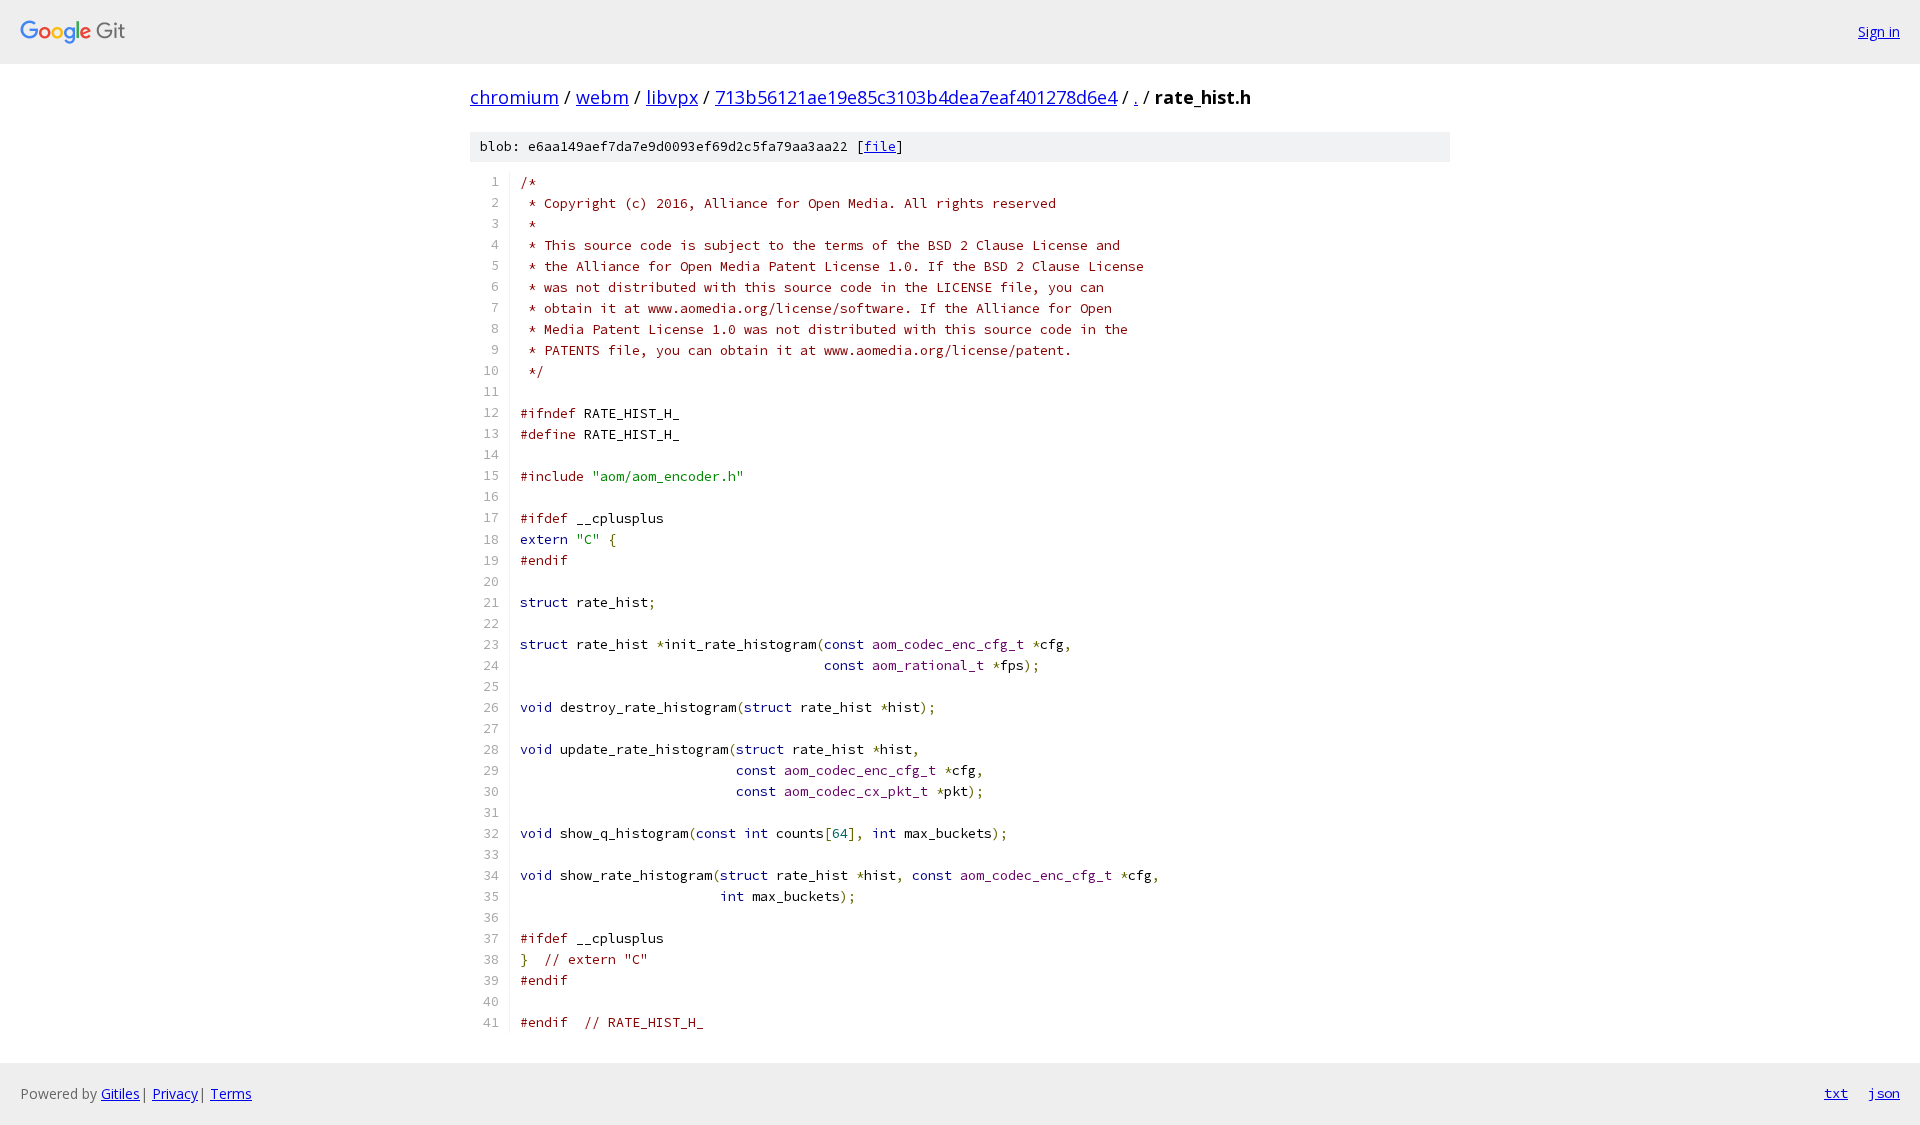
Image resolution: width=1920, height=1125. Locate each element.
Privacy (175, 1093)
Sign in (1879, 31)
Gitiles (120, 1093)
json (1884, 1093)
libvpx (672, 97)
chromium (514, 97)
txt (1836, 1093)
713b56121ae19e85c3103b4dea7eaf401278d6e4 (916, 97)
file (880, 146)
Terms (231, 1093)
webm (602, 97)
